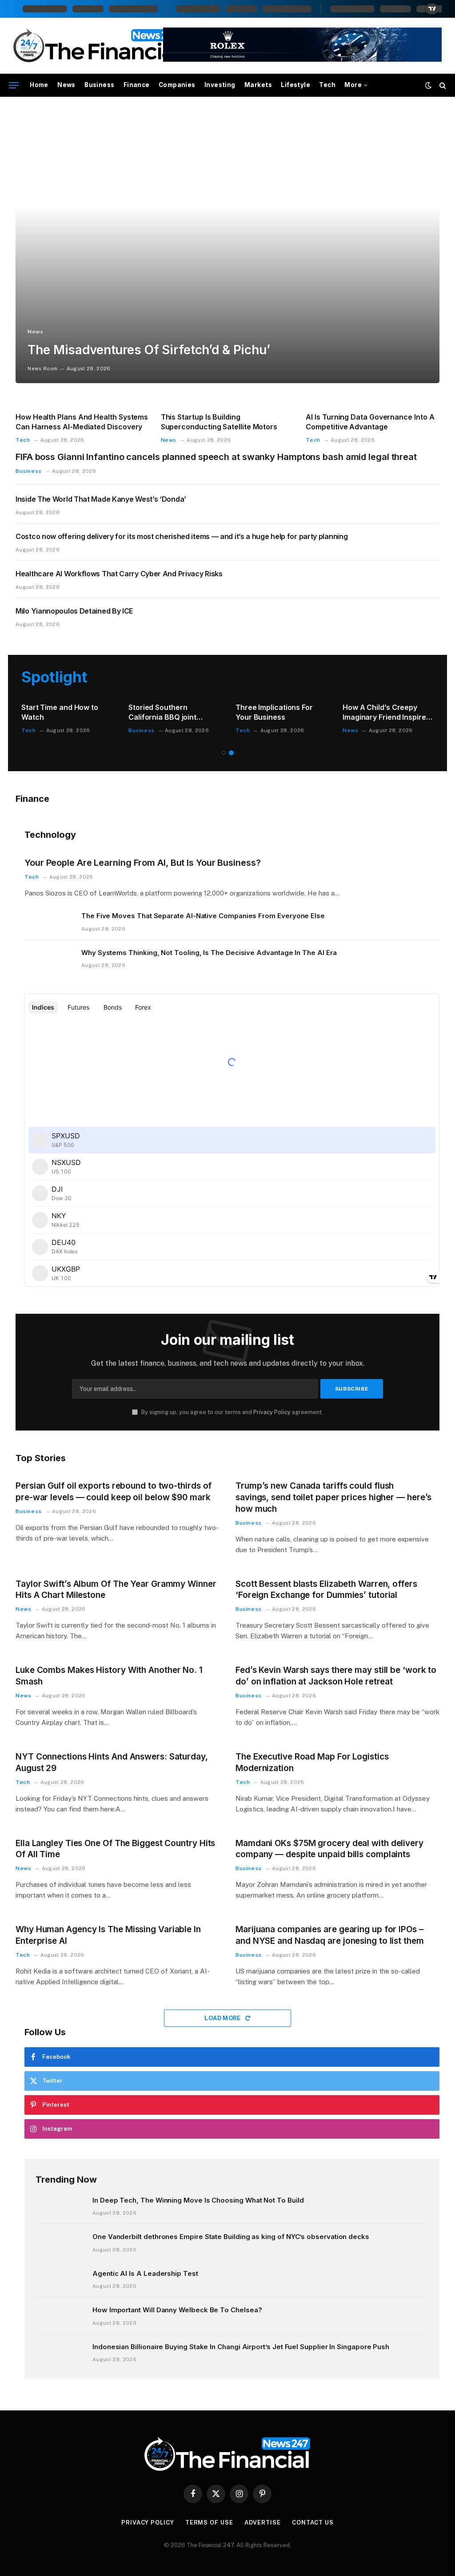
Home (39, 85)
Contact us (313, 2522)
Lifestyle (295, 85)
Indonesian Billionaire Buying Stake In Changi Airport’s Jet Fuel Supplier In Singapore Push (241, 2347)
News (66, 85)
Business (99, 85)
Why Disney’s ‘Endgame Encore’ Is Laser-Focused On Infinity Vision (172, 713)
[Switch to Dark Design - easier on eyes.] (428, 85)
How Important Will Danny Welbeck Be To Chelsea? (177, 2310)
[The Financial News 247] (97, 46)
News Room (42, 369)
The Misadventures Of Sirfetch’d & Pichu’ (149, 350)
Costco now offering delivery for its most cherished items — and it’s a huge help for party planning (182, 536)
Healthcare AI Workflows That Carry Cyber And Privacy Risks (119, 574)
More (353, 85)
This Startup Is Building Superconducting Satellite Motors (219, 422)
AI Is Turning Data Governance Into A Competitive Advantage (370, 422)
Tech (327, 85)
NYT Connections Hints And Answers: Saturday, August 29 (112, 1762)
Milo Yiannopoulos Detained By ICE (74, 611)
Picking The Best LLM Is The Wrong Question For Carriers (64, 713)
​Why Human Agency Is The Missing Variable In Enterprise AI (108, 1935)
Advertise (263, 2522)
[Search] (442, 85)
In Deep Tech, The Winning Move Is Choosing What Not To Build (198, 2200)
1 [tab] (224, 753)
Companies (177, 85)
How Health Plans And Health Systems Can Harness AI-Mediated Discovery (82, 422)
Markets (258, 85)
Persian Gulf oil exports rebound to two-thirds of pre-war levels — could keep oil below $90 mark (114, 1492)
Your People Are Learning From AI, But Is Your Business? (143, 863)
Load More (223, 2018)
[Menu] (14, 85)
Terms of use (209, 2522)
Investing (220, 85)
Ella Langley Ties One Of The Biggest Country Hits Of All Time (115, 1849)
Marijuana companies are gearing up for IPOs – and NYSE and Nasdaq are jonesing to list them (330, 1935)
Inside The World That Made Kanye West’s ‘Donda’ (101, 499)
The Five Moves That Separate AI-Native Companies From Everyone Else (203, 916)
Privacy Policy (272, 1412)
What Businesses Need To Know (388, 712)
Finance (137, 85)
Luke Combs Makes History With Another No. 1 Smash (109, 1676)
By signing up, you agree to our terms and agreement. (231, 1412)
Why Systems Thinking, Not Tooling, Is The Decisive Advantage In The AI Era (209, 953)
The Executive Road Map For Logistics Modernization (312, 1762)
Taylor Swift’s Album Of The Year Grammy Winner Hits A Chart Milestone (116, 1590)
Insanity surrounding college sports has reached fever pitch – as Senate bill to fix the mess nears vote (280, 713)
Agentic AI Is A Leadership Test (145, 2273)
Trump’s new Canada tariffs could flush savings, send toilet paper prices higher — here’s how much (333, 1497)
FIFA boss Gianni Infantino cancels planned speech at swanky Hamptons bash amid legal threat (216, 457)
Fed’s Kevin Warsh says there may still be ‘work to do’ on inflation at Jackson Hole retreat (336, 1676)
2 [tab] (231, 753)
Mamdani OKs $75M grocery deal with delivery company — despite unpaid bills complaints (329, 1849)
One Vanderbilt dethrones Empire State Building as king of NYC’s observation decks (231, 2237)
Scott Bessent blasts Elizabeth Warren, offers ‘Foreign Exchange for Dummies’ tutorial (326, 1590)
